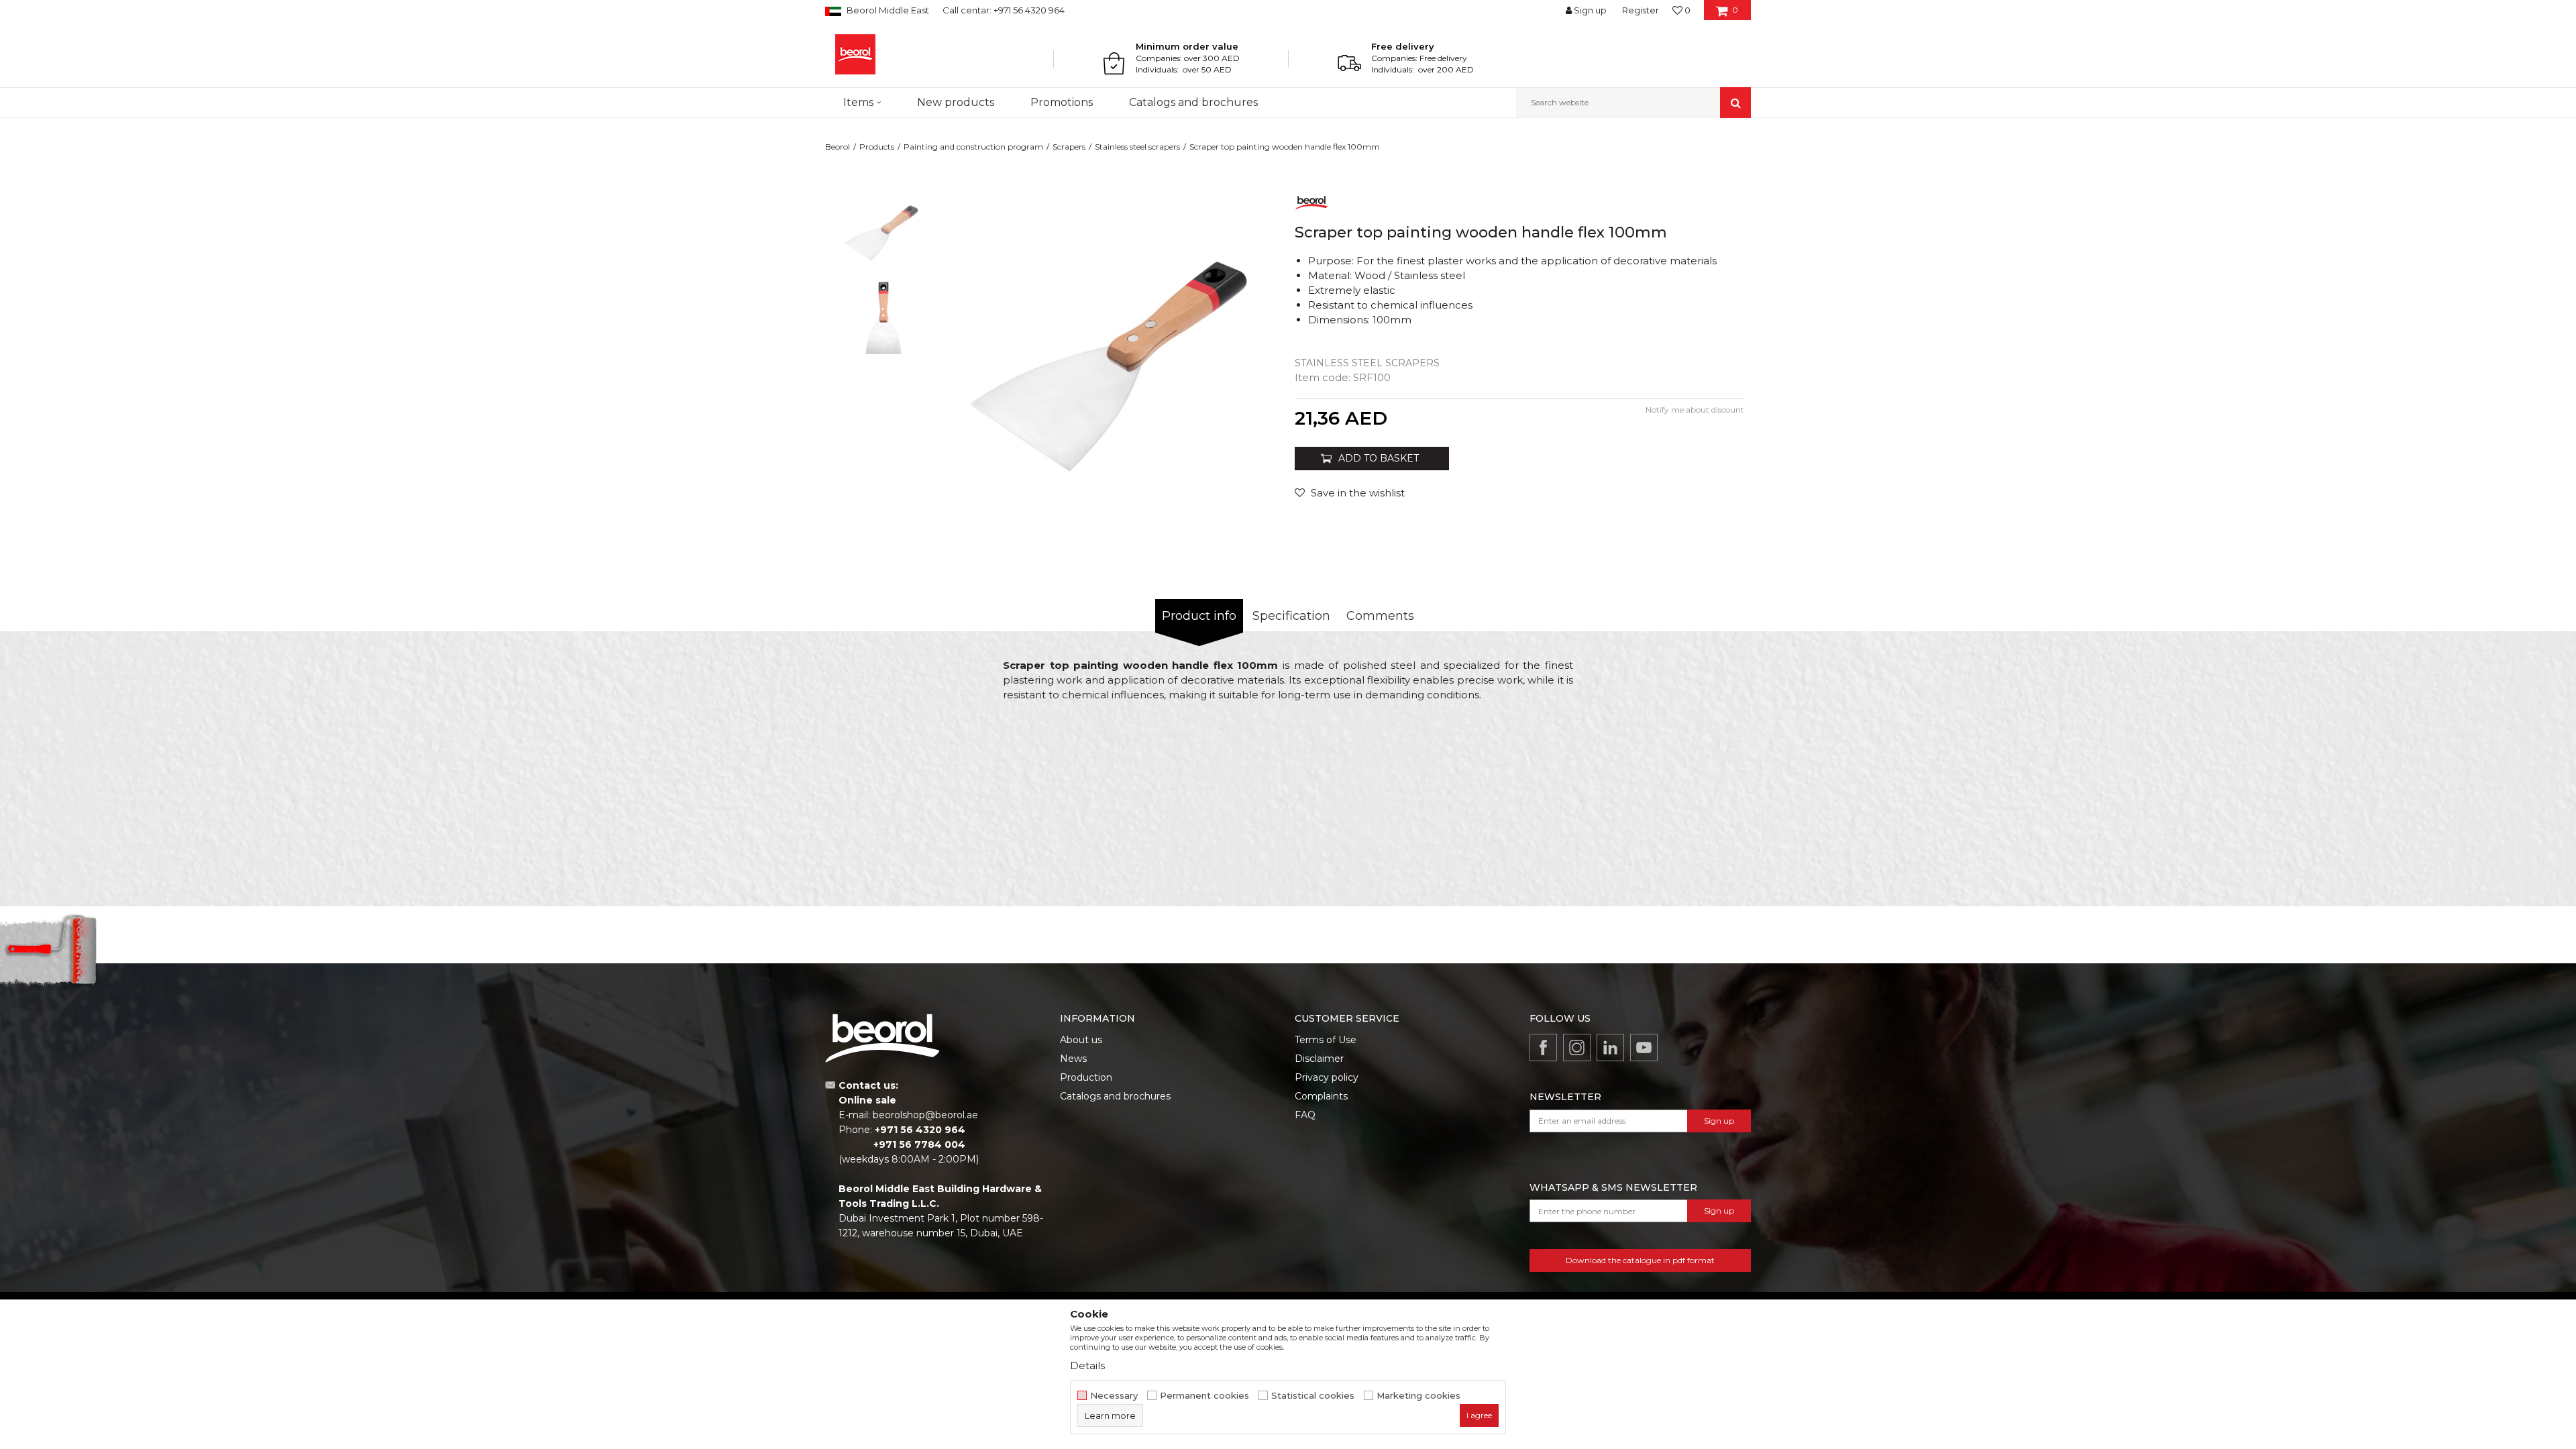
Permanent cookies (1204, 1396)
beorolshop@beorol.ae (925, 1115)
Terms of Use (1326, 1040)
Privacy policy (1327, 1077)
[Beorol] (855, 54)
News (1073, 1059)
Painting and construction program (973, 147)
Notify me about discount (1695, 410)
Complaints (1321, 1096)
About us (1081, 1040)
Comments (1380, 616)
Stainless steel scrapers (1137, 147)
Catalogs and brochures (1115, 1096)
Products (877, 147)
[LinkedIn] (1610, 1048)
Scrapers (1069, 147)
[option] (883, 229)
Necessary (1114, 1396)
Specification (1291, 616)
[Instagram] (1577, 1048)
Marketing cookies (1418, 1396)
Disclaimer (1319, 1059)
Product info (1199, 616)
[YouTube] (1644, 1048)
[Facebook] (1543, 1048)
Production (1086, 1077)
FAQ (1305, 1115)
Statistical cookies (1313, 1396)
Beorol (838, 147)
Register (1641, 10)
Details (1087, 1365)
